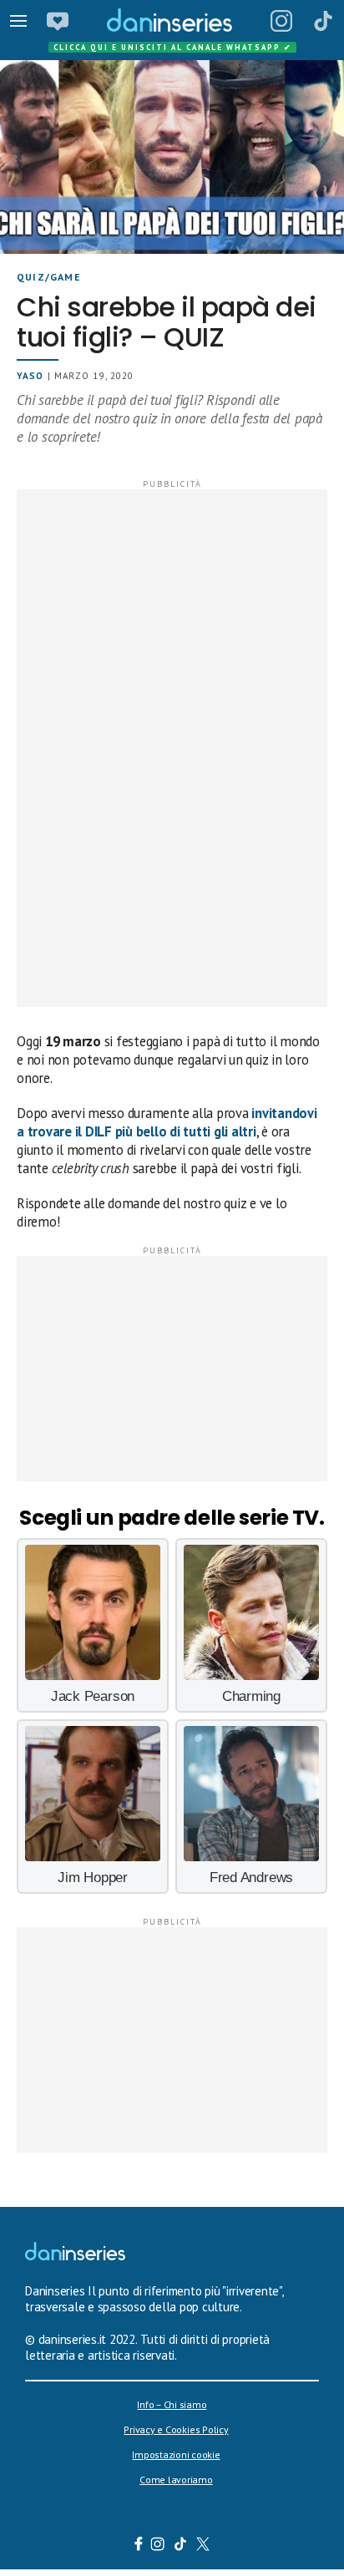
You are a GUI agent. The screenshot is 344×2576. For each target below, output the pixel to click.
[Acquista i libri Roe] (58, 21)
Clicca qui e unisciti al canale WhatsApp (173, 47)
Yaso (30, 376)
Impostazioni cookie (176, 2455)
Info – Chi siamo (172, 2404)
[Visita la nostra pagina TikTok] (181, 2546)
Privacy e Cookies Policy (176, 2429)
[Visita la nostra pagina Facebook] (139, 2546)
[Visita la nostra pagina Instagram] (158, 2546)
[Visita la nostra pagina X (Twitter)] (203, 2546)
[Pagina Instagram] (281, 21)
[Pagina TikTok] (323, 21)
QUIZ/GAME (49, 277)
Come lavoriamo (176, 2480)
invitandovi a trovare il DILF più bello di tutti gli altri (167, 1122)
